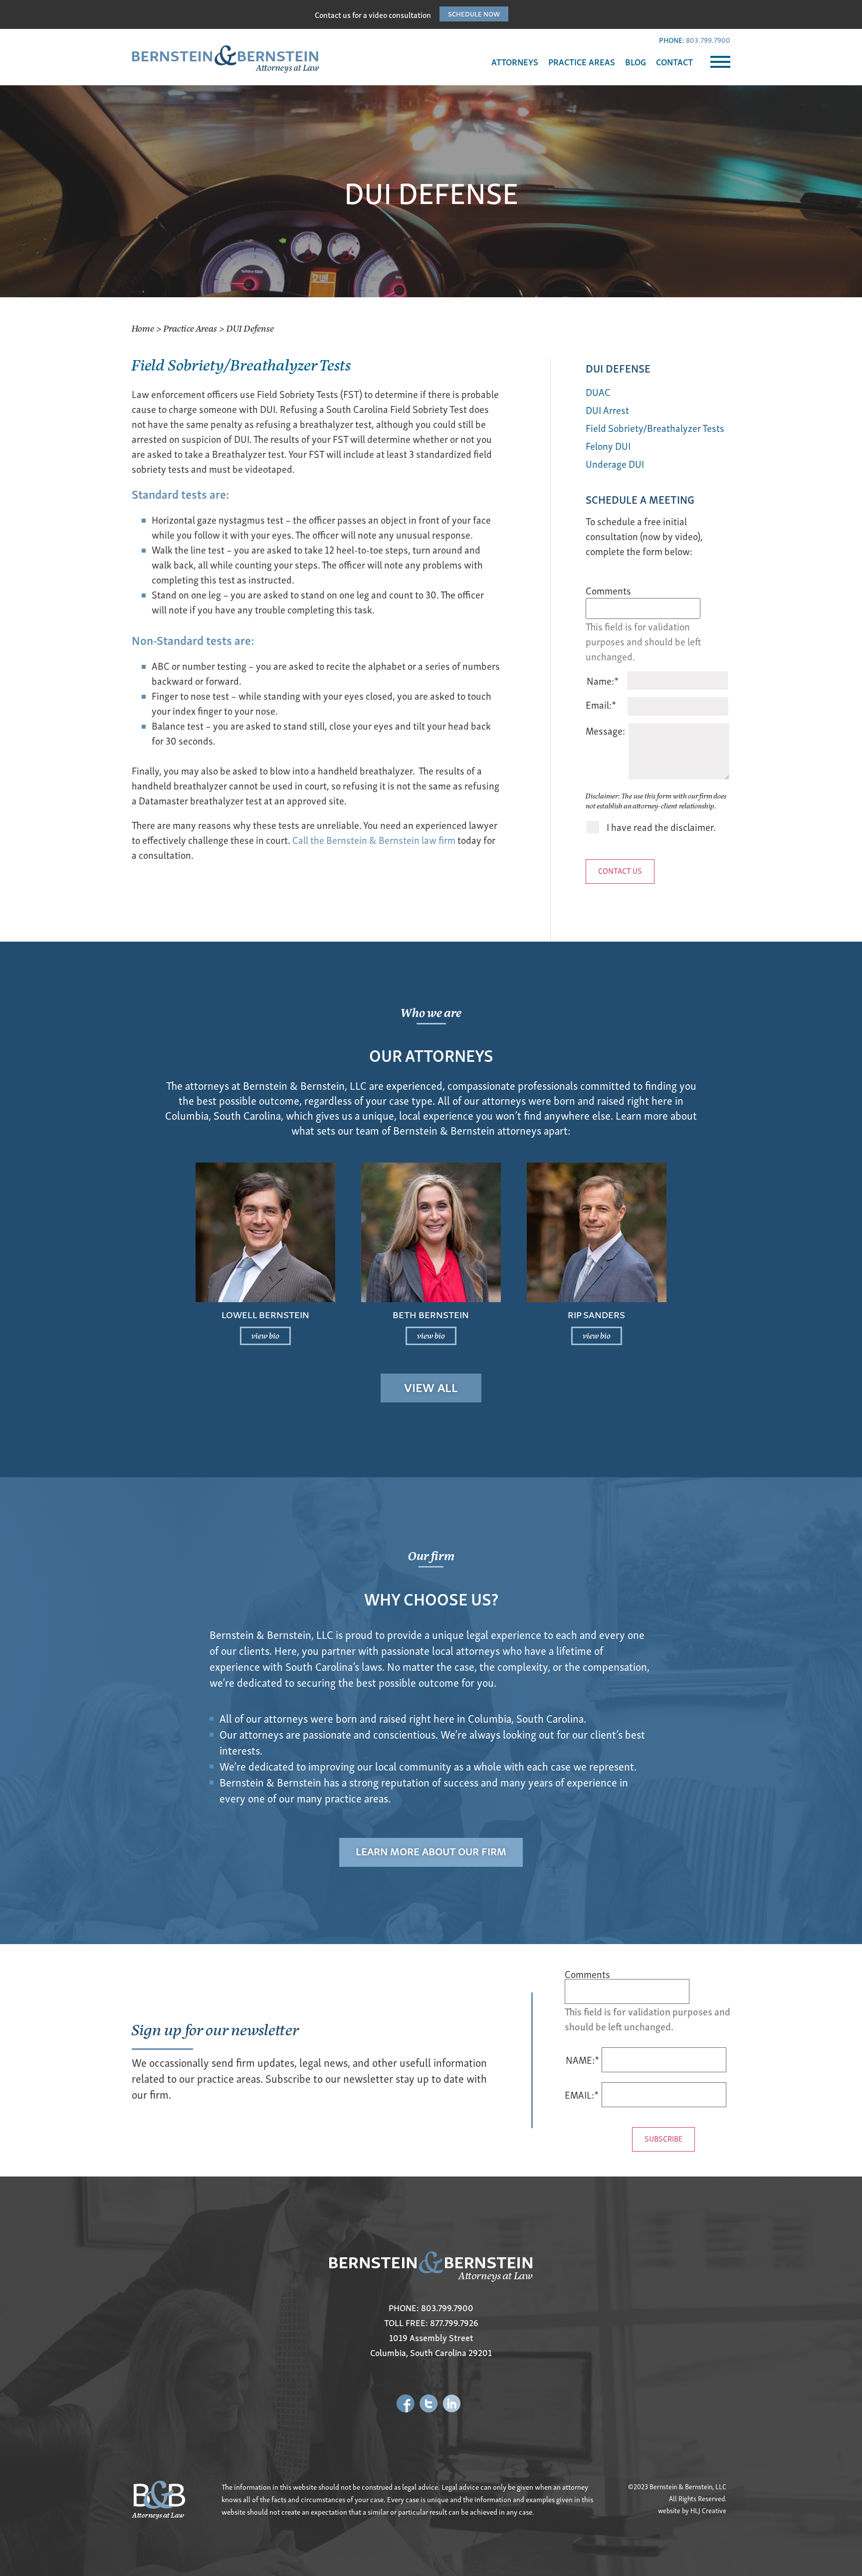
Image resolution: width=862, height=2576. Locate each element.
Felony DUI (608, 446)
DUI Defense (618, 368)
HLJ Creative (708, 2510)
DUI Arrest (607, 410)
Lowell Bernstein (265, 1314)
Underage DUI (615, 464)
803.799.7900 (708, 40)
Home (143, 328)
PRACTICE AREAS (582, 62)
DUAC (598, 392)
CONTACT (674, 62)
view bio (265, 1335)
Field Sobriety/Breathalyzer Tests (655, 428)
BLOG (636, 62)
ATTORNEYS (515, 62)
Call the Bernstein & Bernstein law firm (374, 840)
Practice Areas (190, 328)
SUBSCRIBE (663, 2138)
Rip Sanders (596, 1314)
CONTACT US (620, 870)
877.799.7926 (454, 2322)
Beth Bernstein (431, 1314)
